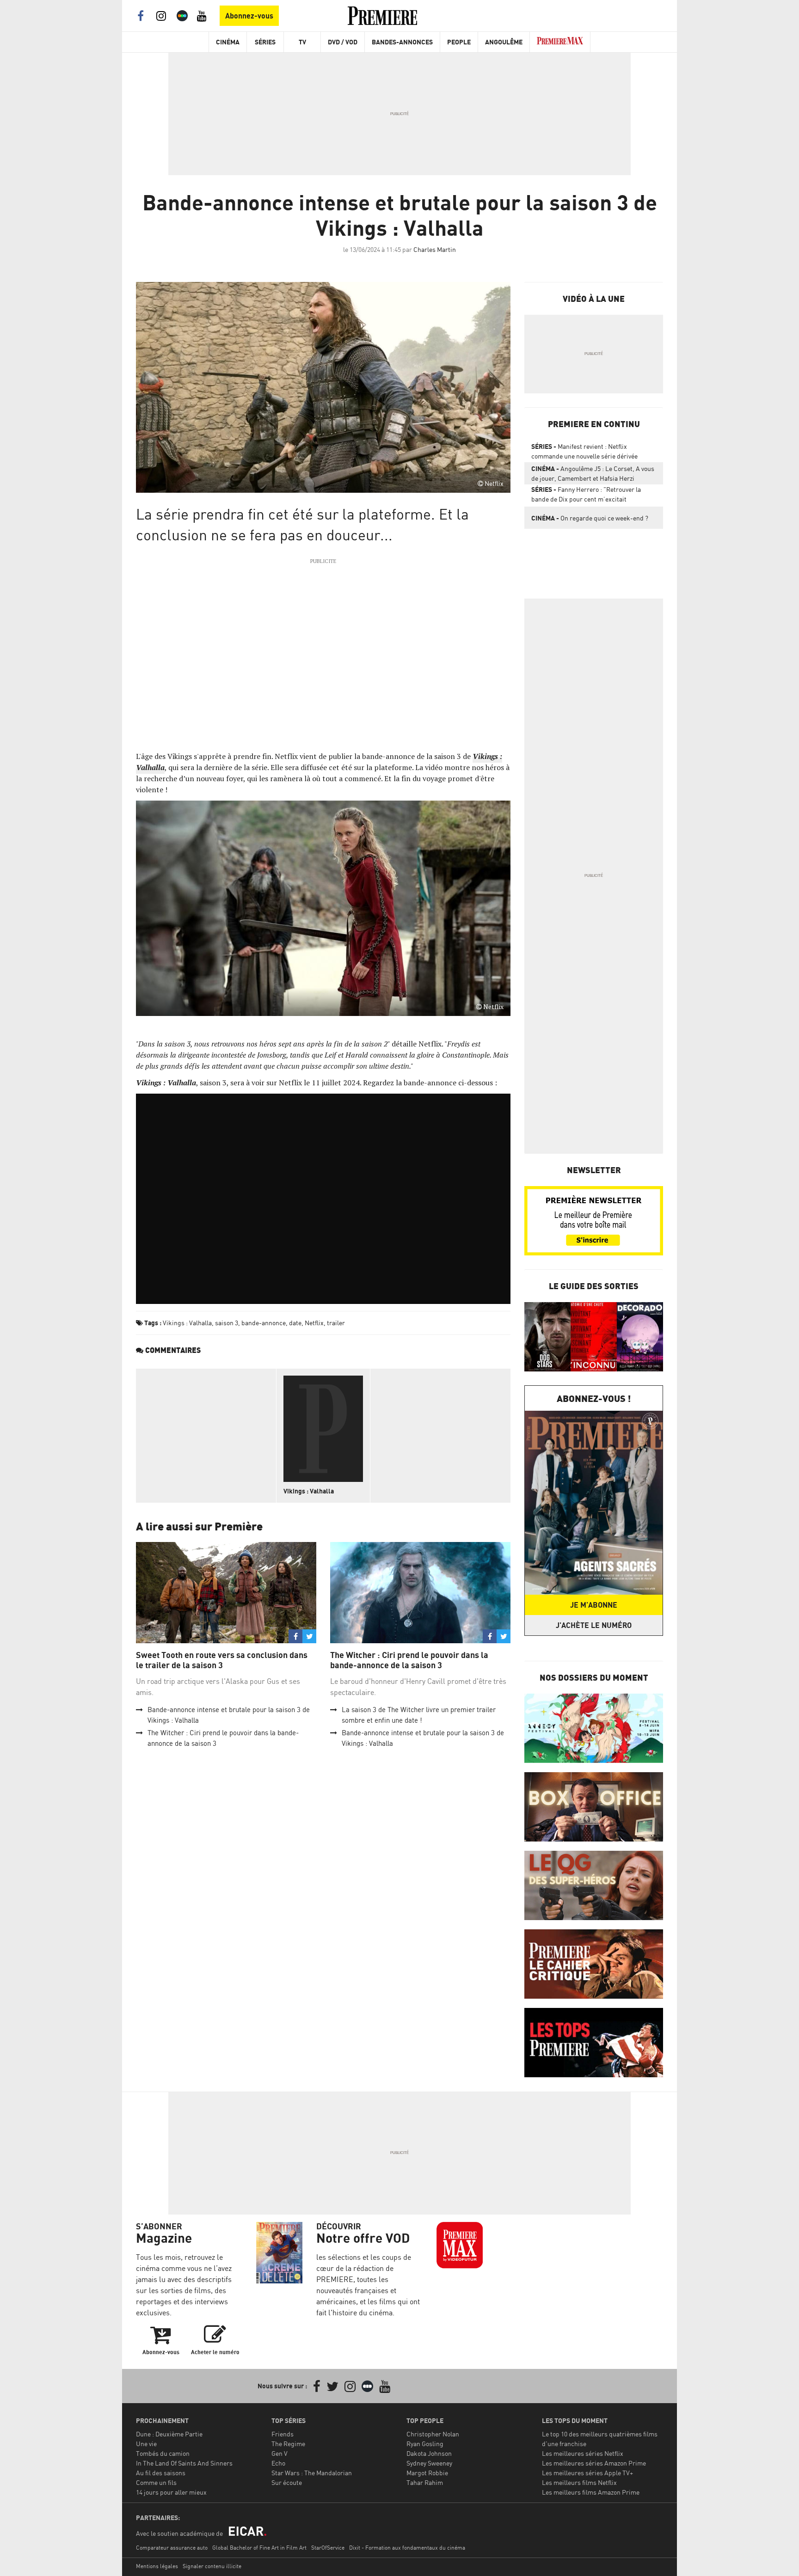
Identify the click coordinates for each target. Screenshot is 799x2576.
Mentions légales (157, 2566)
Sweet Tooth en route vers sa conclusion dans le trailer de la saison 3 (222, 1660)
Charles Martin (435, 249)
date (295, 1323)
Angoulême (504, 42)
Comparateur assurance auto (172, 2548)
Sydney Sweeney (429, 2463)
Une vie (146, 2444)
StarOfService (328, 2548)
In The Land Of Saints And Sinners (184, 2463)
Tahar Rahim (425, 2482)
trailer (336, 1323)
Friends (283, 2434)
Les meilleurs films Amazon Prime (591, 2492)
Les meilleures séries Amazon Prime (594, 2463)
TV (302, 42)
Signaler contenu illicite (212, 2566)
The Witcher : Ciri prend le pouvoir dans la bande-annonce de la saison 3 (409, 1660)
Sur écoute (287, 2482)
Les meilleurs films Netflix (579, 2482)
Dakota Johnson (429, 2453)
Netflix (314, 1323)
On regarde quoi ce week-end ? (590, 518)
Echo (278, 2463)
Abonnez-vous (249, 16)
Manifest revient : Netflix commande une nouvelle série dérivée (584, 451)
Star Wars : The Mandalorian (312, 2473)
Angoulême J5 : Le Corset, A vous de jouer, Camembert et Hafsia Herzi (593, 473)
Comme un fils (156, 2482)
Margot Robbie (427, 2473)
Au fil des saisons (161, 2473)
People (459, 42)
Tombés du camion (163, 2453)
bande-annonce (264, 1323)
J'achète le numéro (594, 1625)
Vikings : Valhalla (187, 1323)
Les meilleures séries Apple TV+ (587, 2473)
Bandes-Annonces (402, 42)
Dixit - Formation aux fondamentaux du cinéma (407, 2548)
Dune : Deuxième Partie (169, 2434)
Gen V (280, 2453)
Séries (265, 42)
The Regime (288, 2444)
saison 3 (227, 1323)
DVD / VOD (343, 42)
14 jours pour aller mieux (171, 2492)
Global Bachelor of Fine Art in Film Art (259, 2548)
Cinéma (228, 42)
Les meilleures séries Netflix (583, 2453)
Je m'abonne (594, 1605)
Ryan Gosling (425, 2444)
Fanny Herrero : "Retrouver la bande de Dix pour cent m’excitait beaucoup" (586, 496)
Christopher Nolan (433, 2434)
